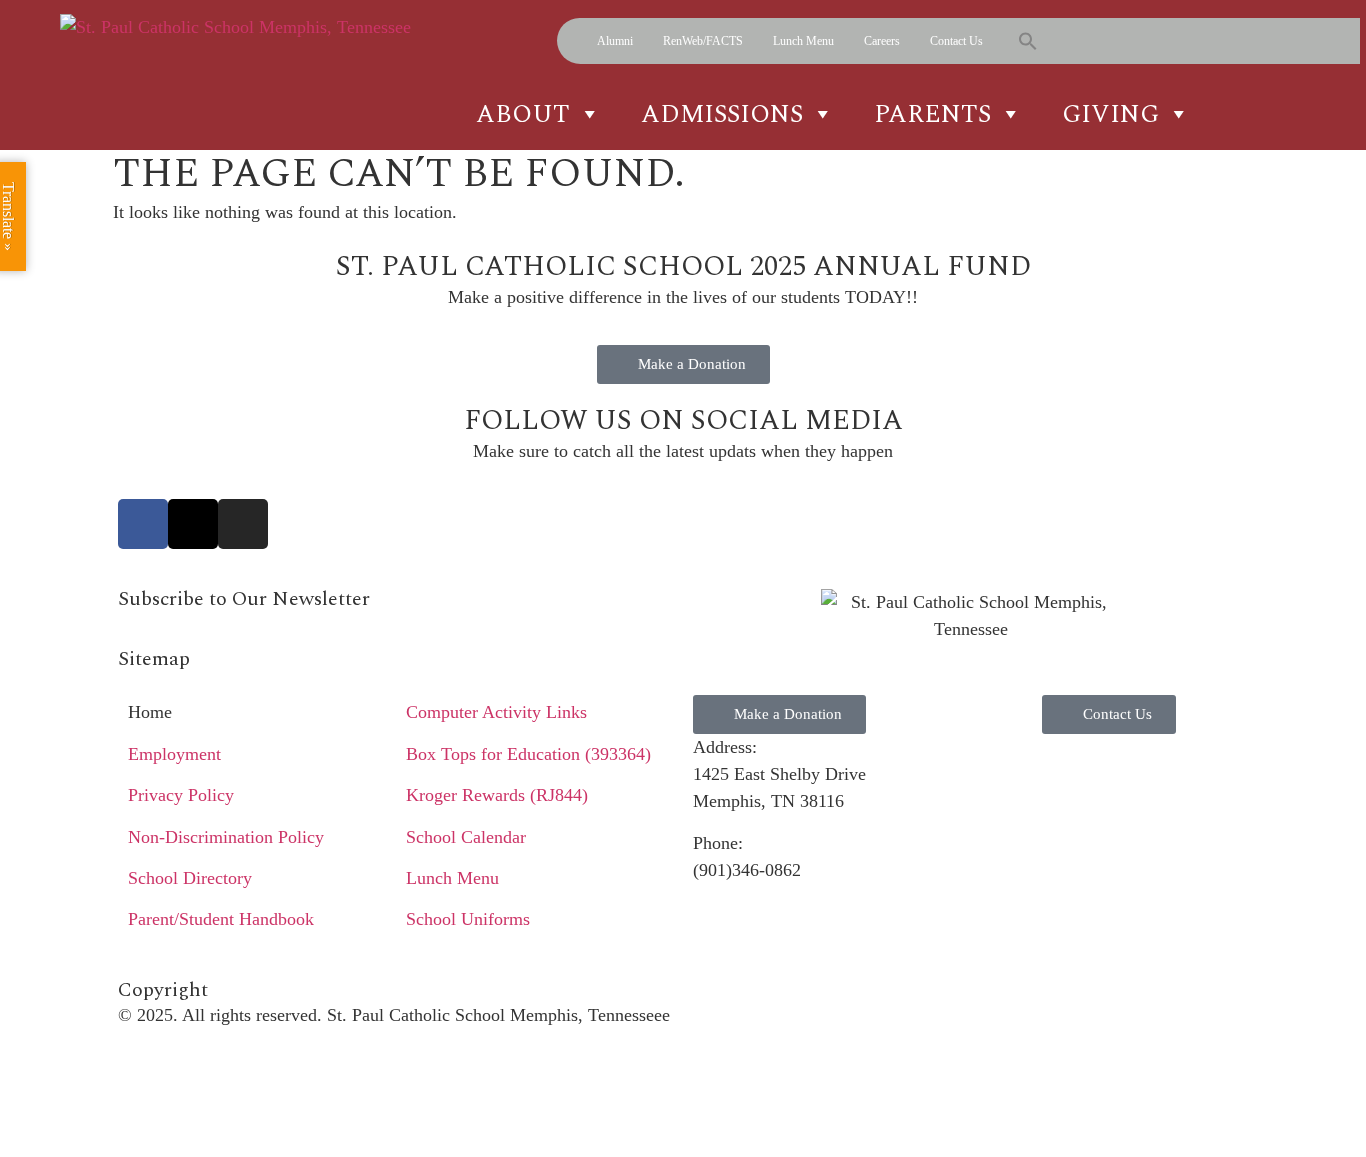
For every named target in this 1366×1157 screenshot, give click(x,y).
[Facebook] (143, 524)
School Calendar (466, 837)
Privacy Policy (181, 795)
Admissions (722, 114)
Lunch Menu (803, 41)
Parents (932, 114)
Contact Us (956, 41)
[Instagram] (243, 524)
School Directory (190, 878)
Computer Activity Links (496, 712)
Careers (882, 41)
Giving (1110, 114)
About (523, 114)
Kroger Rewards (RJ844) (497, 795)
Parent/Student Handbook (221, 919)
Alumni (615, 41)
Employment (174, 754)
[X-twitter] (193, 524)
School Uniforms (468, 919)
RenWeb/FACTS (703, 41)
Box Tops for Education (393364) (528, 754)
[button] (1028, 41)
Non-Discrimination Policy (226, 837)
